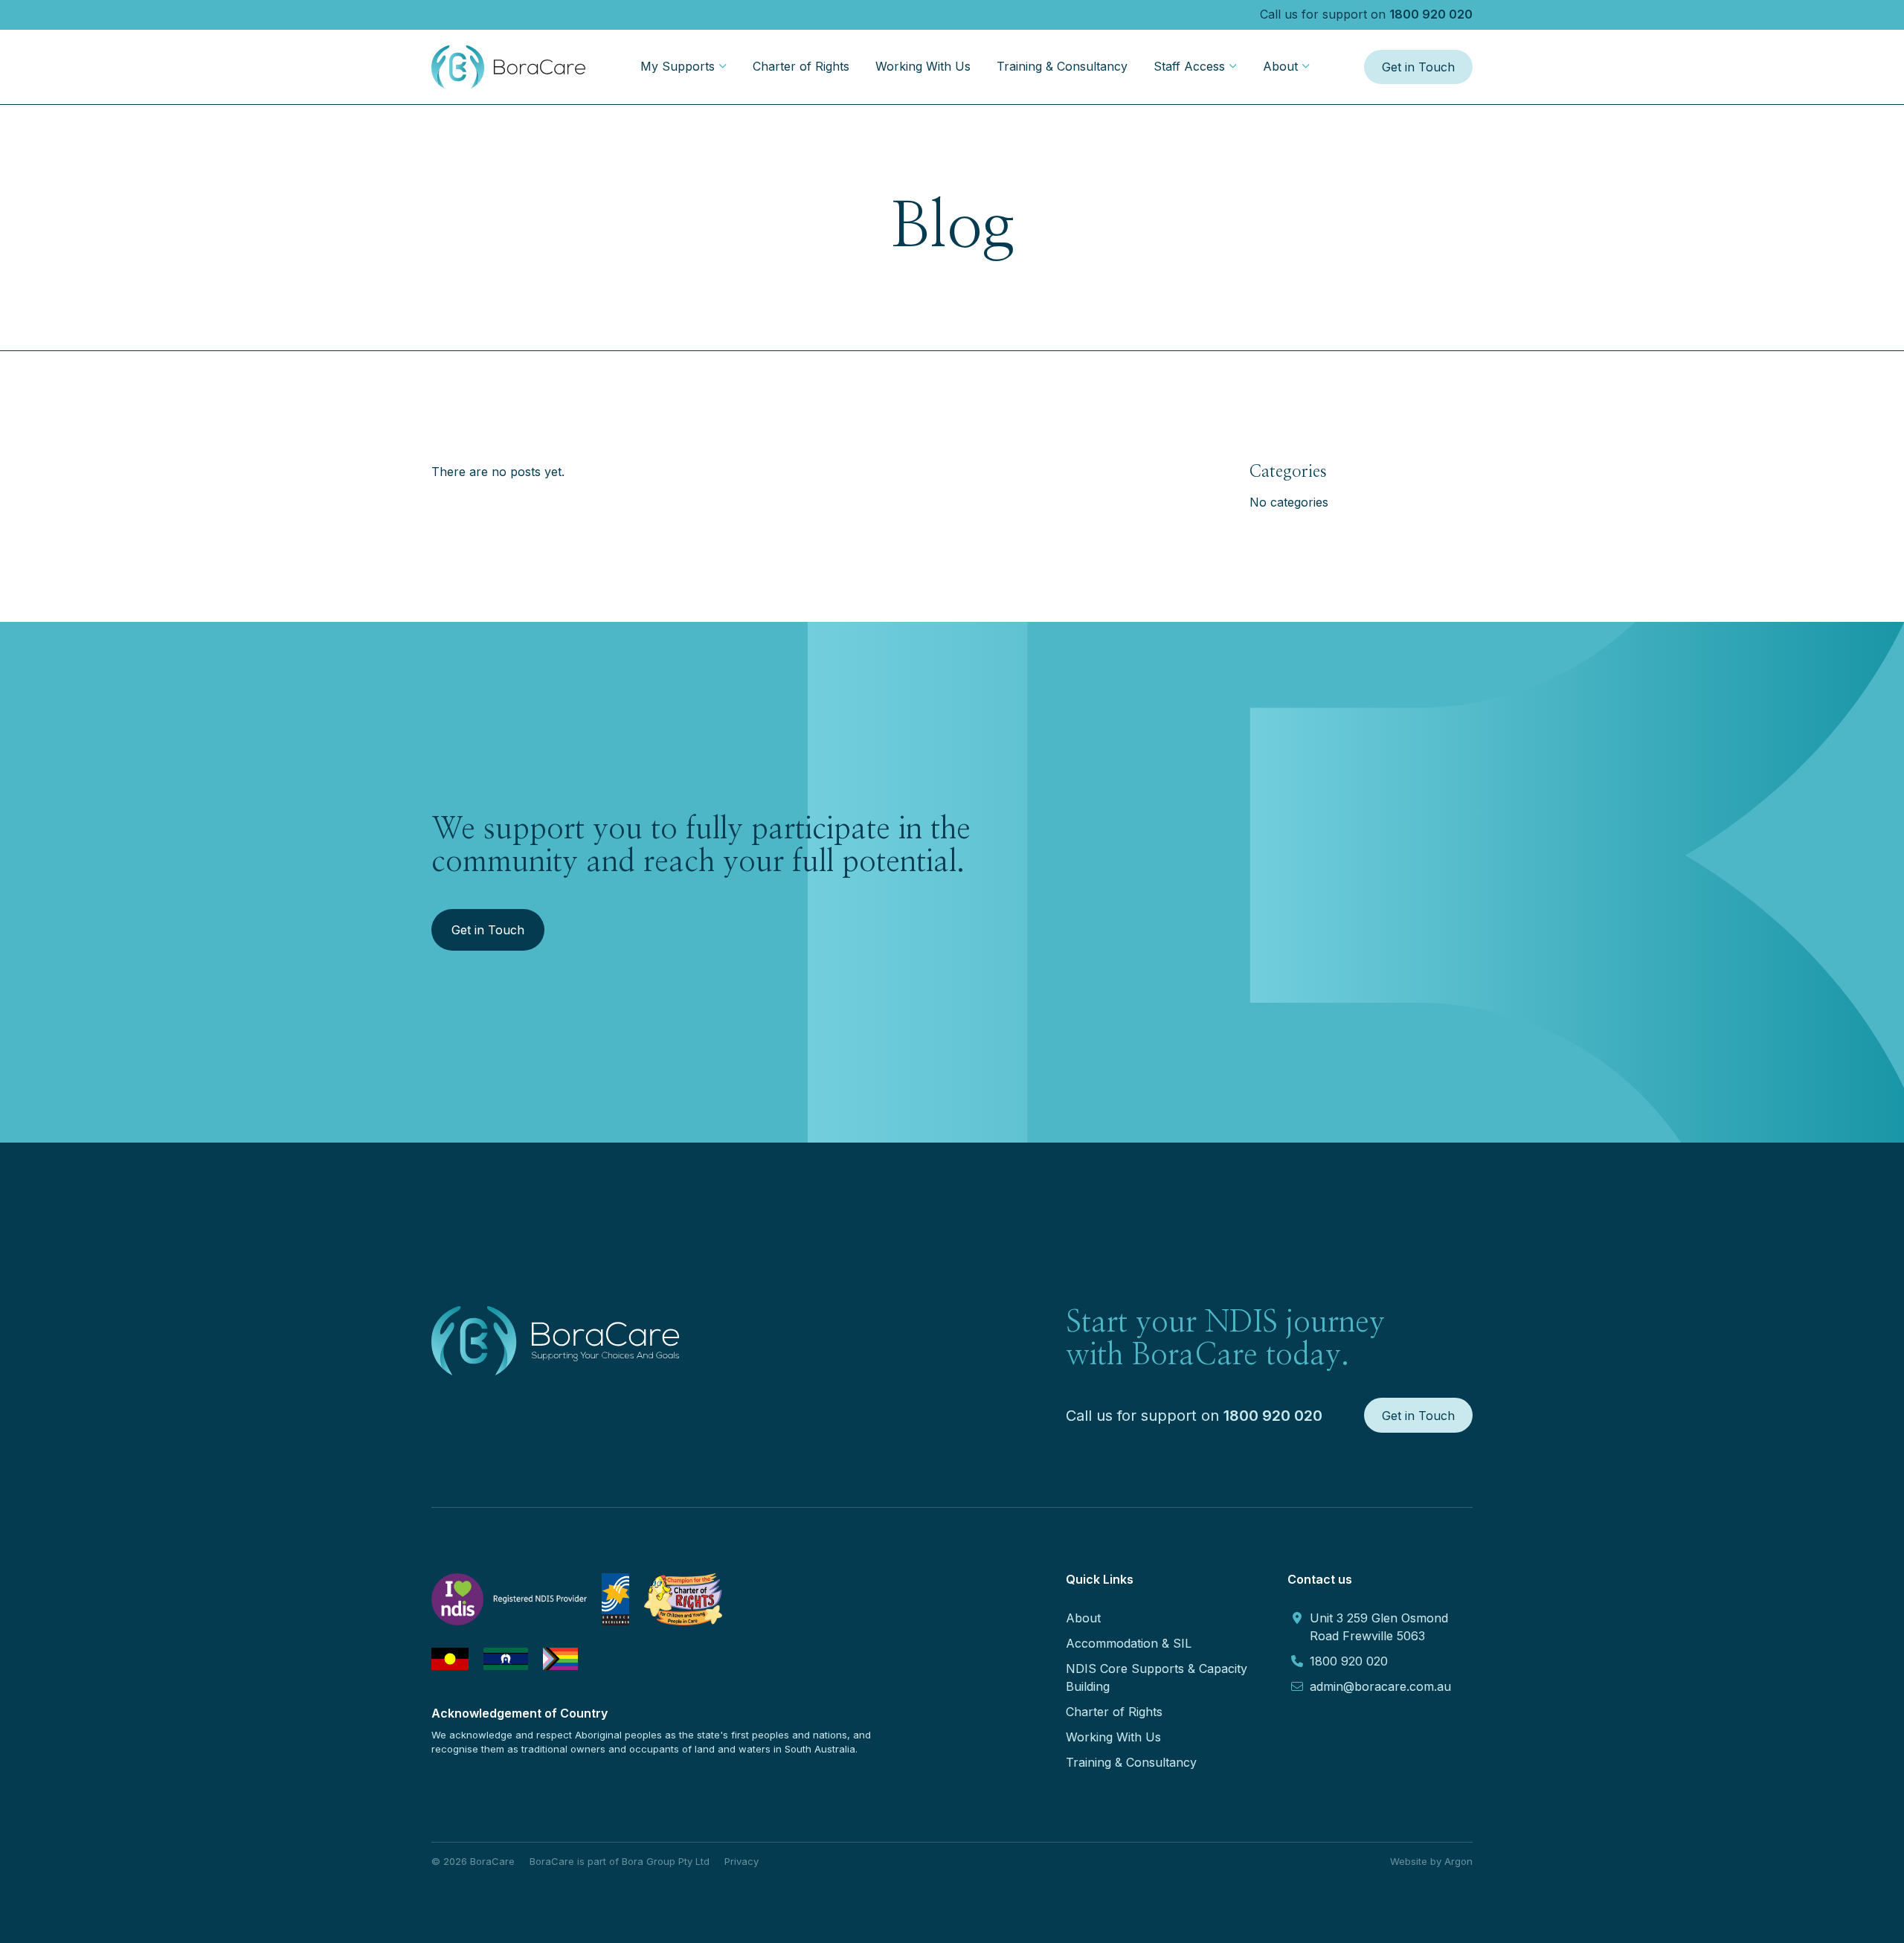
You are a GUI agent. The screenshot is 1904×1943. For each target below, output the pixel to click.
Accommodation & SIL (1129, 1643)
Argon (1458, 1861)
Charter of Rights (801, 66)
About (1280, 66)
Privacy (742, 1861)
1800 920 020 (1431, 14)
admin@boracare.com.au (1380, 1686)
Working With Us (923, 66)
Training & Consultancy (1062, 66)
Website (1409, 1861)
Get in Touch (1418, 67)
